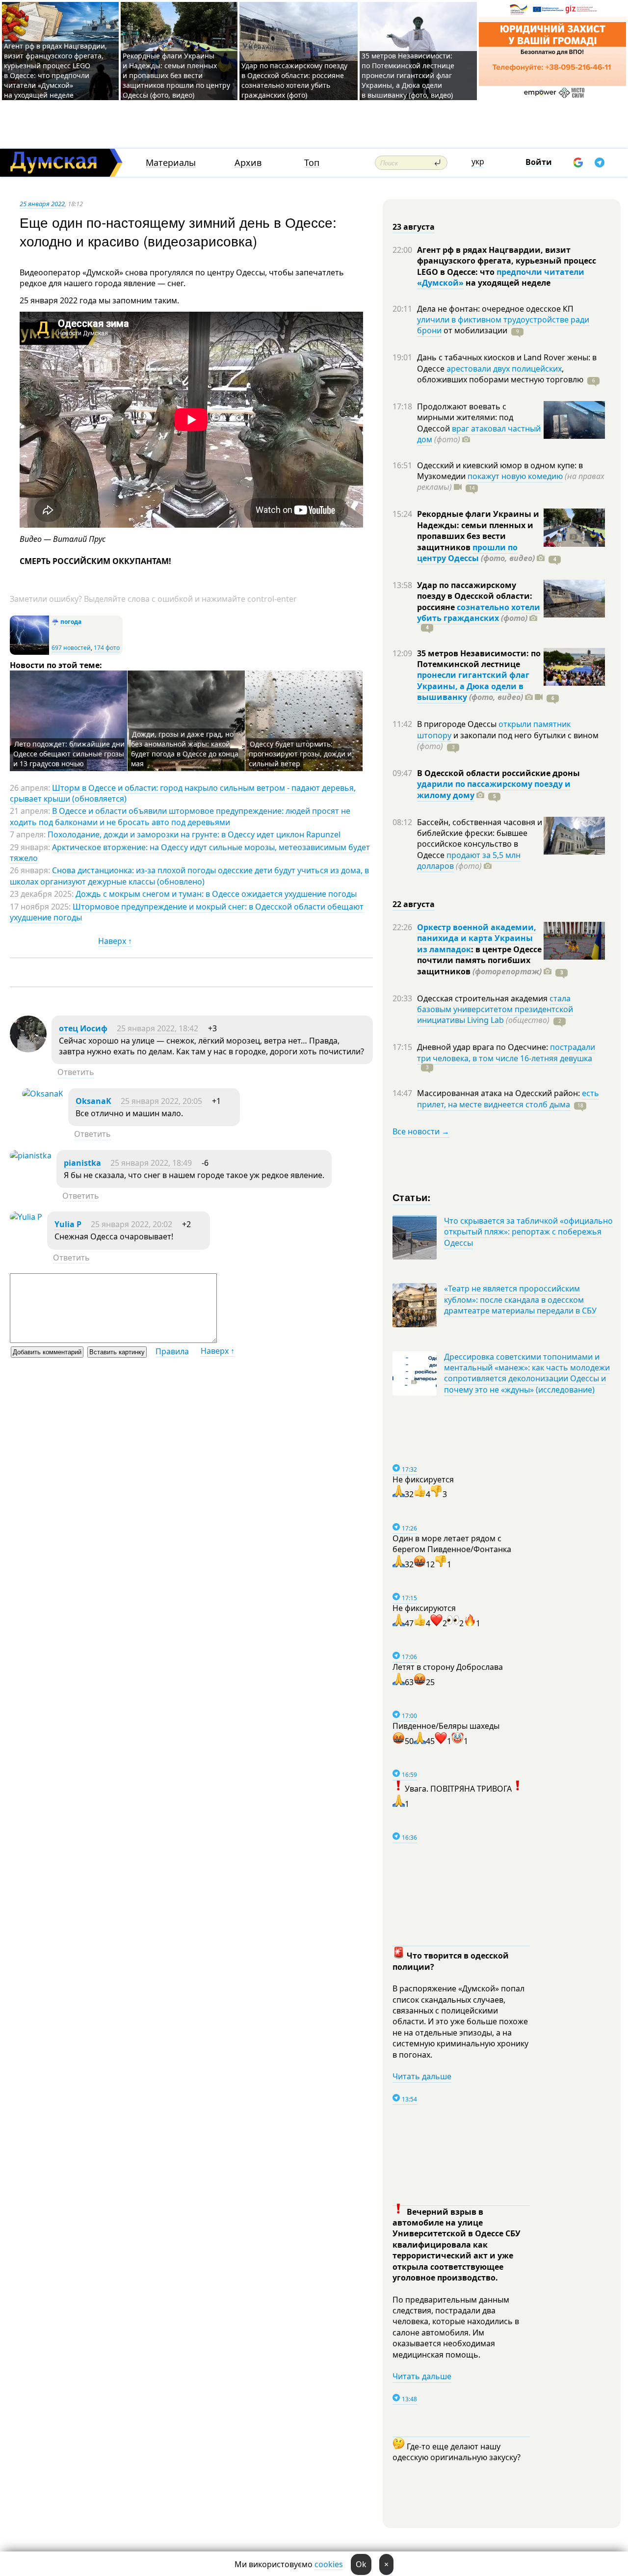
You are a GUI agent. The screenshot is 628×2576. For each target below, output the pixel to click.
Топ (312, 163)
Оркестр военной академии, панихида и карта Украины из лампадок (477, 938)
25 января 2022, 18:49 (151, 1163)
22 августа (414, 904)
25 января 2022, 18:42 (157, 1028)
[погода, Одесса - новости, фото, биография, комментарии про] (29, 653)
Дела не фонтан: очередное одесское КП (495, 309)
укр (478, 161)
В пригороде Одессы (458, 724)
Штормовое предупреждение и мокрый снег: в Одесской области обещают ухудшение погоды (187, 912)
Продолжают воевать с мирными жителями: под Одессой (465, 417)
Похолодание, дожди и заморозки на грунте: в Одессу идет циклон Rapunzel (194, 834)
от (474, 330)
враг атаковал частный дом (479, 434)
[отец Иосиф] (28, 1049)
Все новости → (421, 1131)
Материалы (171, 163)
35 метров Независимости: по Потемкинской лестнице (479, 659)
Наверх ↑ (115, 941)
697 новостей (71, 648)
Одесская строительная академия (483, 998)
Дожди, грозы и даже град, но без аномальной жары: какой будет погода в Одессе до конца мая (185, 749)
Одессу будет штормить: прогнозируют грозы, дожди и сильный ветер (300, 754)
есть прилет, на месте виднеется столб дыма (508, 1099)
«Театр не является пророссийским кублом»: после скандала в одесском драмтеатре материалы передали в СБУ (520, 1300)
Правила (172, 1351)
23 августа (414, 227)
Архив (248, 163)
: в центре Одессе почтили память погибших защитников (479, 960)
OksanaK (93, 1101)
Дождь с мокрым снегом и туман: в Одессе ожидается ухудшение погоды (216, 894)
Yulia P (68, 1224)
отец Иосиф (83, 1028)
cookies (329, 2564)
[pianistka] (31, 1155)
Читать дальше (422, 2076)
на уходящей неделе (507, 283)
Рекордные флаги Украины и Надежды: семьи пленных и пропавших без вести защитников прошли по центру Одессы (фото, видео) (176, 75)
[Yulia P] (26, 1217)
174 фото (107, 648)
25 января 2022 (42, 204)
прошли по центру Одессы (467, 553)
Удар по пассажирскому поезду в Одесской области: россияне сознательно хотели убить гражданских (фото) (294, 80)
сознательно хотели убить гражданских (479, 613)
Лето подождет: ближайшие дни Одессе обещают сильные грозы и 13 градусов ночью (69, 754)
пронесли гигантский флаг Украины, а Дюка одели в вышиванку (473, 686)
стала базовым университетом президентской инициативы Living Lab (495, 1009)
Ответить (76, 1072)
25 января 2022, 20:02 (131, 1224)
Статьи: (412, 1197)
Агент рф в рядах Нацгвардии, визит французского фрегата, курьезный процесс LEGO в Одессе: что (507, 261)
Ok (361, 2564)
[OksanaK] (43, 1094)
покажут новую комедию (515, 476)
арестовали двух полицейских (504, 369)
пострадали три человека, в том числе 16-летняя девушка (506, 1052)
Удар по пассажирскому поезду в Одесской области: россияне (475, 596)
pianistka (82, 1163)
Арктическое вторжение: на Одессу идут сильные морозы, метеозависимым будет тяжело (190, 853)
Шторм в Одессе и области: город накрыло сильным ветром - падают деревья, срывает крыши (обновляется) (183, 793)
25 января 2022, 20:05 (161, 1101)
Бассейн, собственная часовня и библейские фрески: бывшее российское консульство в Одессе (480, 839)
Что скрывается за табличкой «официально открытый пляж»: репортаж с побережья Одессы (528, 1232)
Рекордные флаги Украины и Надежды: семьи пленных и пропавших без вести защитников (478, 530)
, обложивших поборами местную (500, 374)
